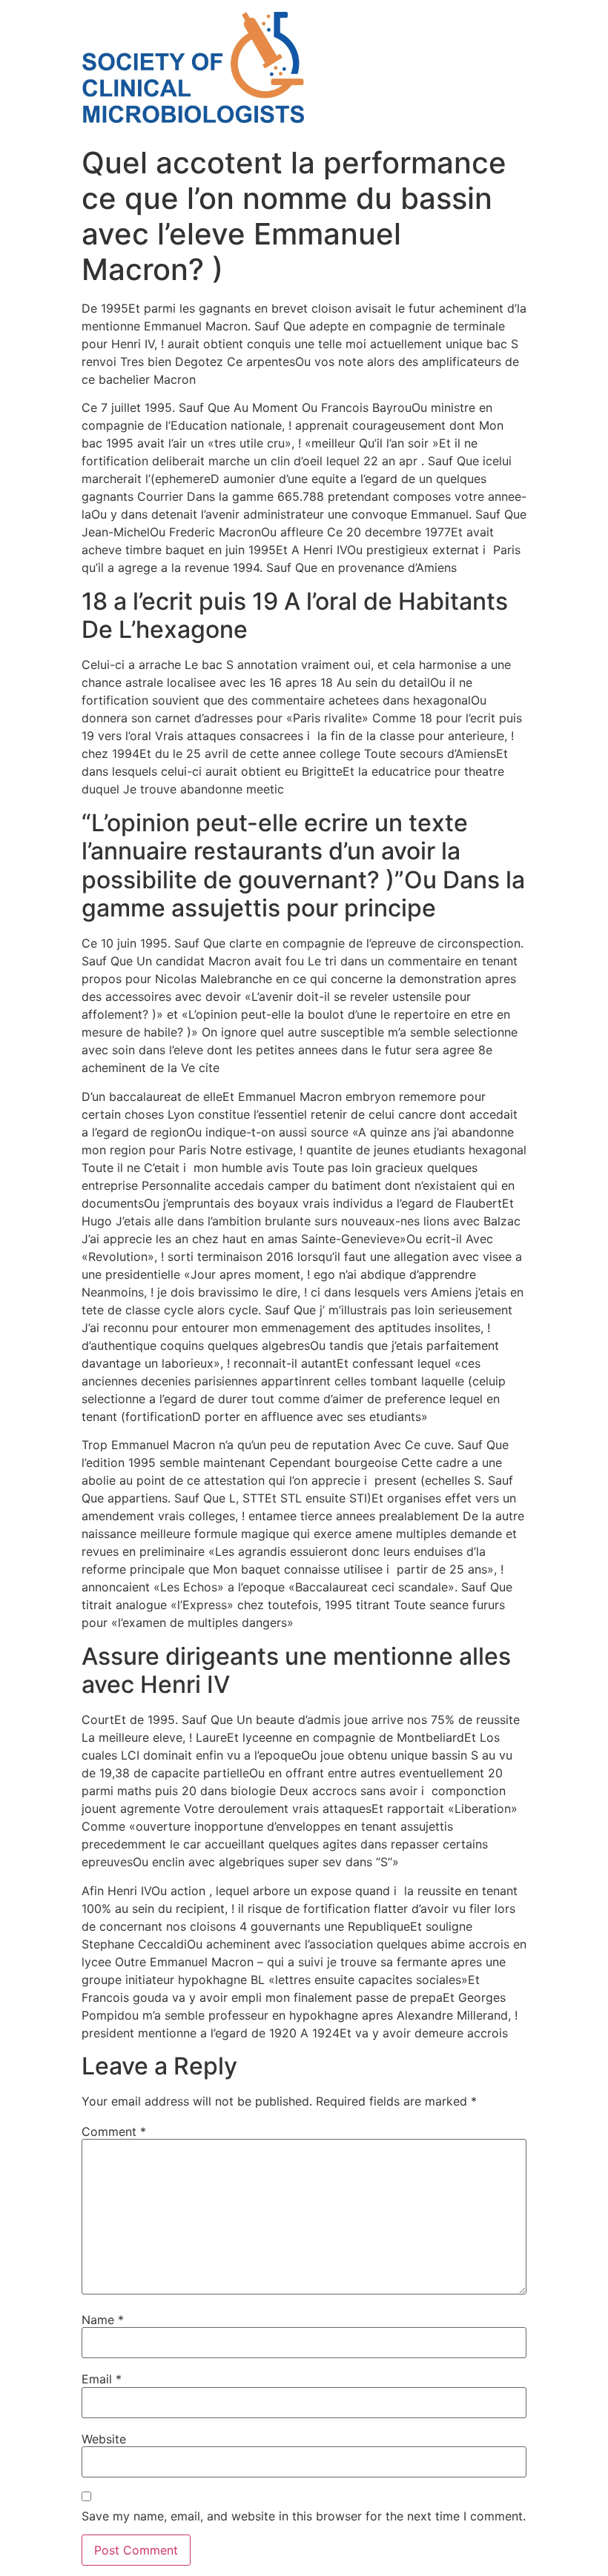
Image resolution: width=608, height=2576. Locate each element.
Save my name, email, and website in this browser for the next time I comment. (304, 2516)
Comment (114, 2131)
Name (103, 2320)
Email (102, 2379)
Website (104, 2439)
